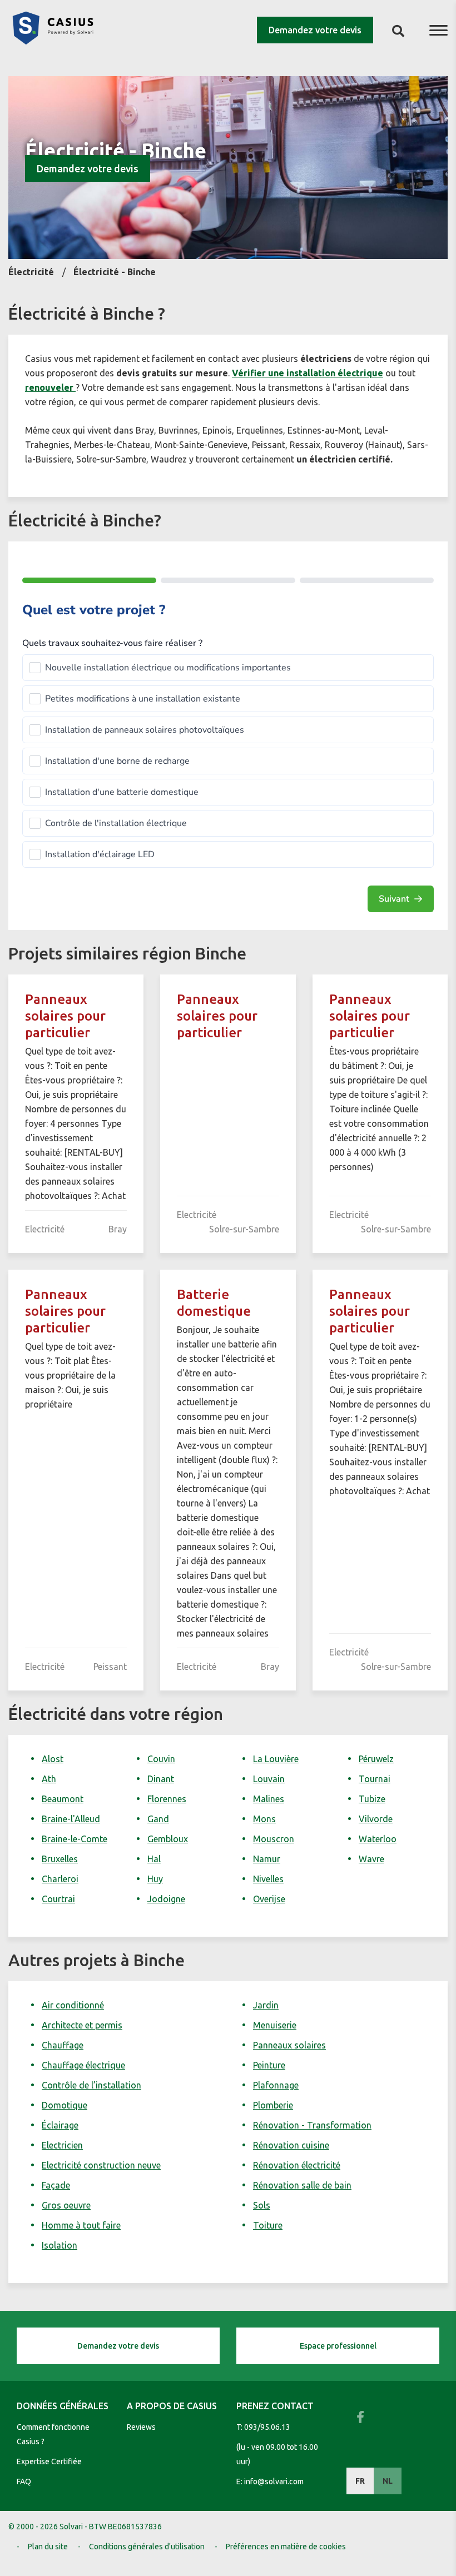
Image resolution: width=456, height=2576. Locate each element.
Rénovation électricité (297, 2165)
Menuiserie (275, 2025)
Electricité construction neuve (101, 2165)
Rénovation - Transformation (312, 2125)
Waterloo (378, 1839)
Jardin (266, 2005)
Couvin (161, 1759)
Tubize (372, 1799)
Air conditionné (73, 2005)
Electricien (62, 2145)
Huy (155, 1879)
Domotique (65, 2105)
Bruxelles (60, 1859)
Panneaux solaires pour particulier (65, 1016)
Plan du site (48, 2547)
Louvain (269, 1779)
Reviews (141, 2427)
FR (360, 2481)
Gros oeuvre (66, 2205)
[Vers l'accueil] (53, 41)
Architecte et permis (82, 2025)
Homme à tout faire (81, 2225)
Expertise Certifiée (49, 2461)
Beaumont (63, 1799)
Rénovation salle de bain (302, 2185)
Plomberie (273, 2105)
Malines (269, 1799)
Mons (264, 1819)
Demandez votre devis (315, 30)
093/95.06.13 (267, 2427)
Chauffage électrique (83, 2065)
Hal (154, 1859)
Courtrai (58, 1899)
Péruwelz (376, 1759)
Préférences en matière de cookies (286, 2547)
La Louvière (276, 1759)
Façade (56, 2185)
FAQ (24, 2481)
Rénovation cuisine (291, 2145)
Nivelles (268, 1879)
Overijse (269, 1899)
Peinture (269, 2065)
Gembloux (168, 1839)
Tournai (375, 1779)
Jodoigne (166, 1899)
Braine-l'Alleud (71, 1819)
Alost (53, 1759)
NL (388, 2481)
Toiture (268, 2225)
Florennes (167, 1799)
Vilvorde (376, 1819)
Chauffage (63, 2045)
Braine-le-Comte (75, 1839)
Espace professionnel (338, 2346)
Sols (262, 2205)
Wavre (371, 1859)
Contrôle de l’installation (91, 2085)
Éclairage (60, 2125)
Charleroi (60, 1879)
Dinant (161, 1779)
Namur (267, 1859)
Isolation (60, 2245)
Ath (49, 1779)
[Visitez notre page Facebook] (360, 2417)
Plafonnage (276, 2085)
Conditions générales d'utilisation (147, 2547)
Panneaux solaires (289, 2045)
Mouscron (274, 1839)
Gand (158, 1819)
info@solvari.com (274, 2481)
